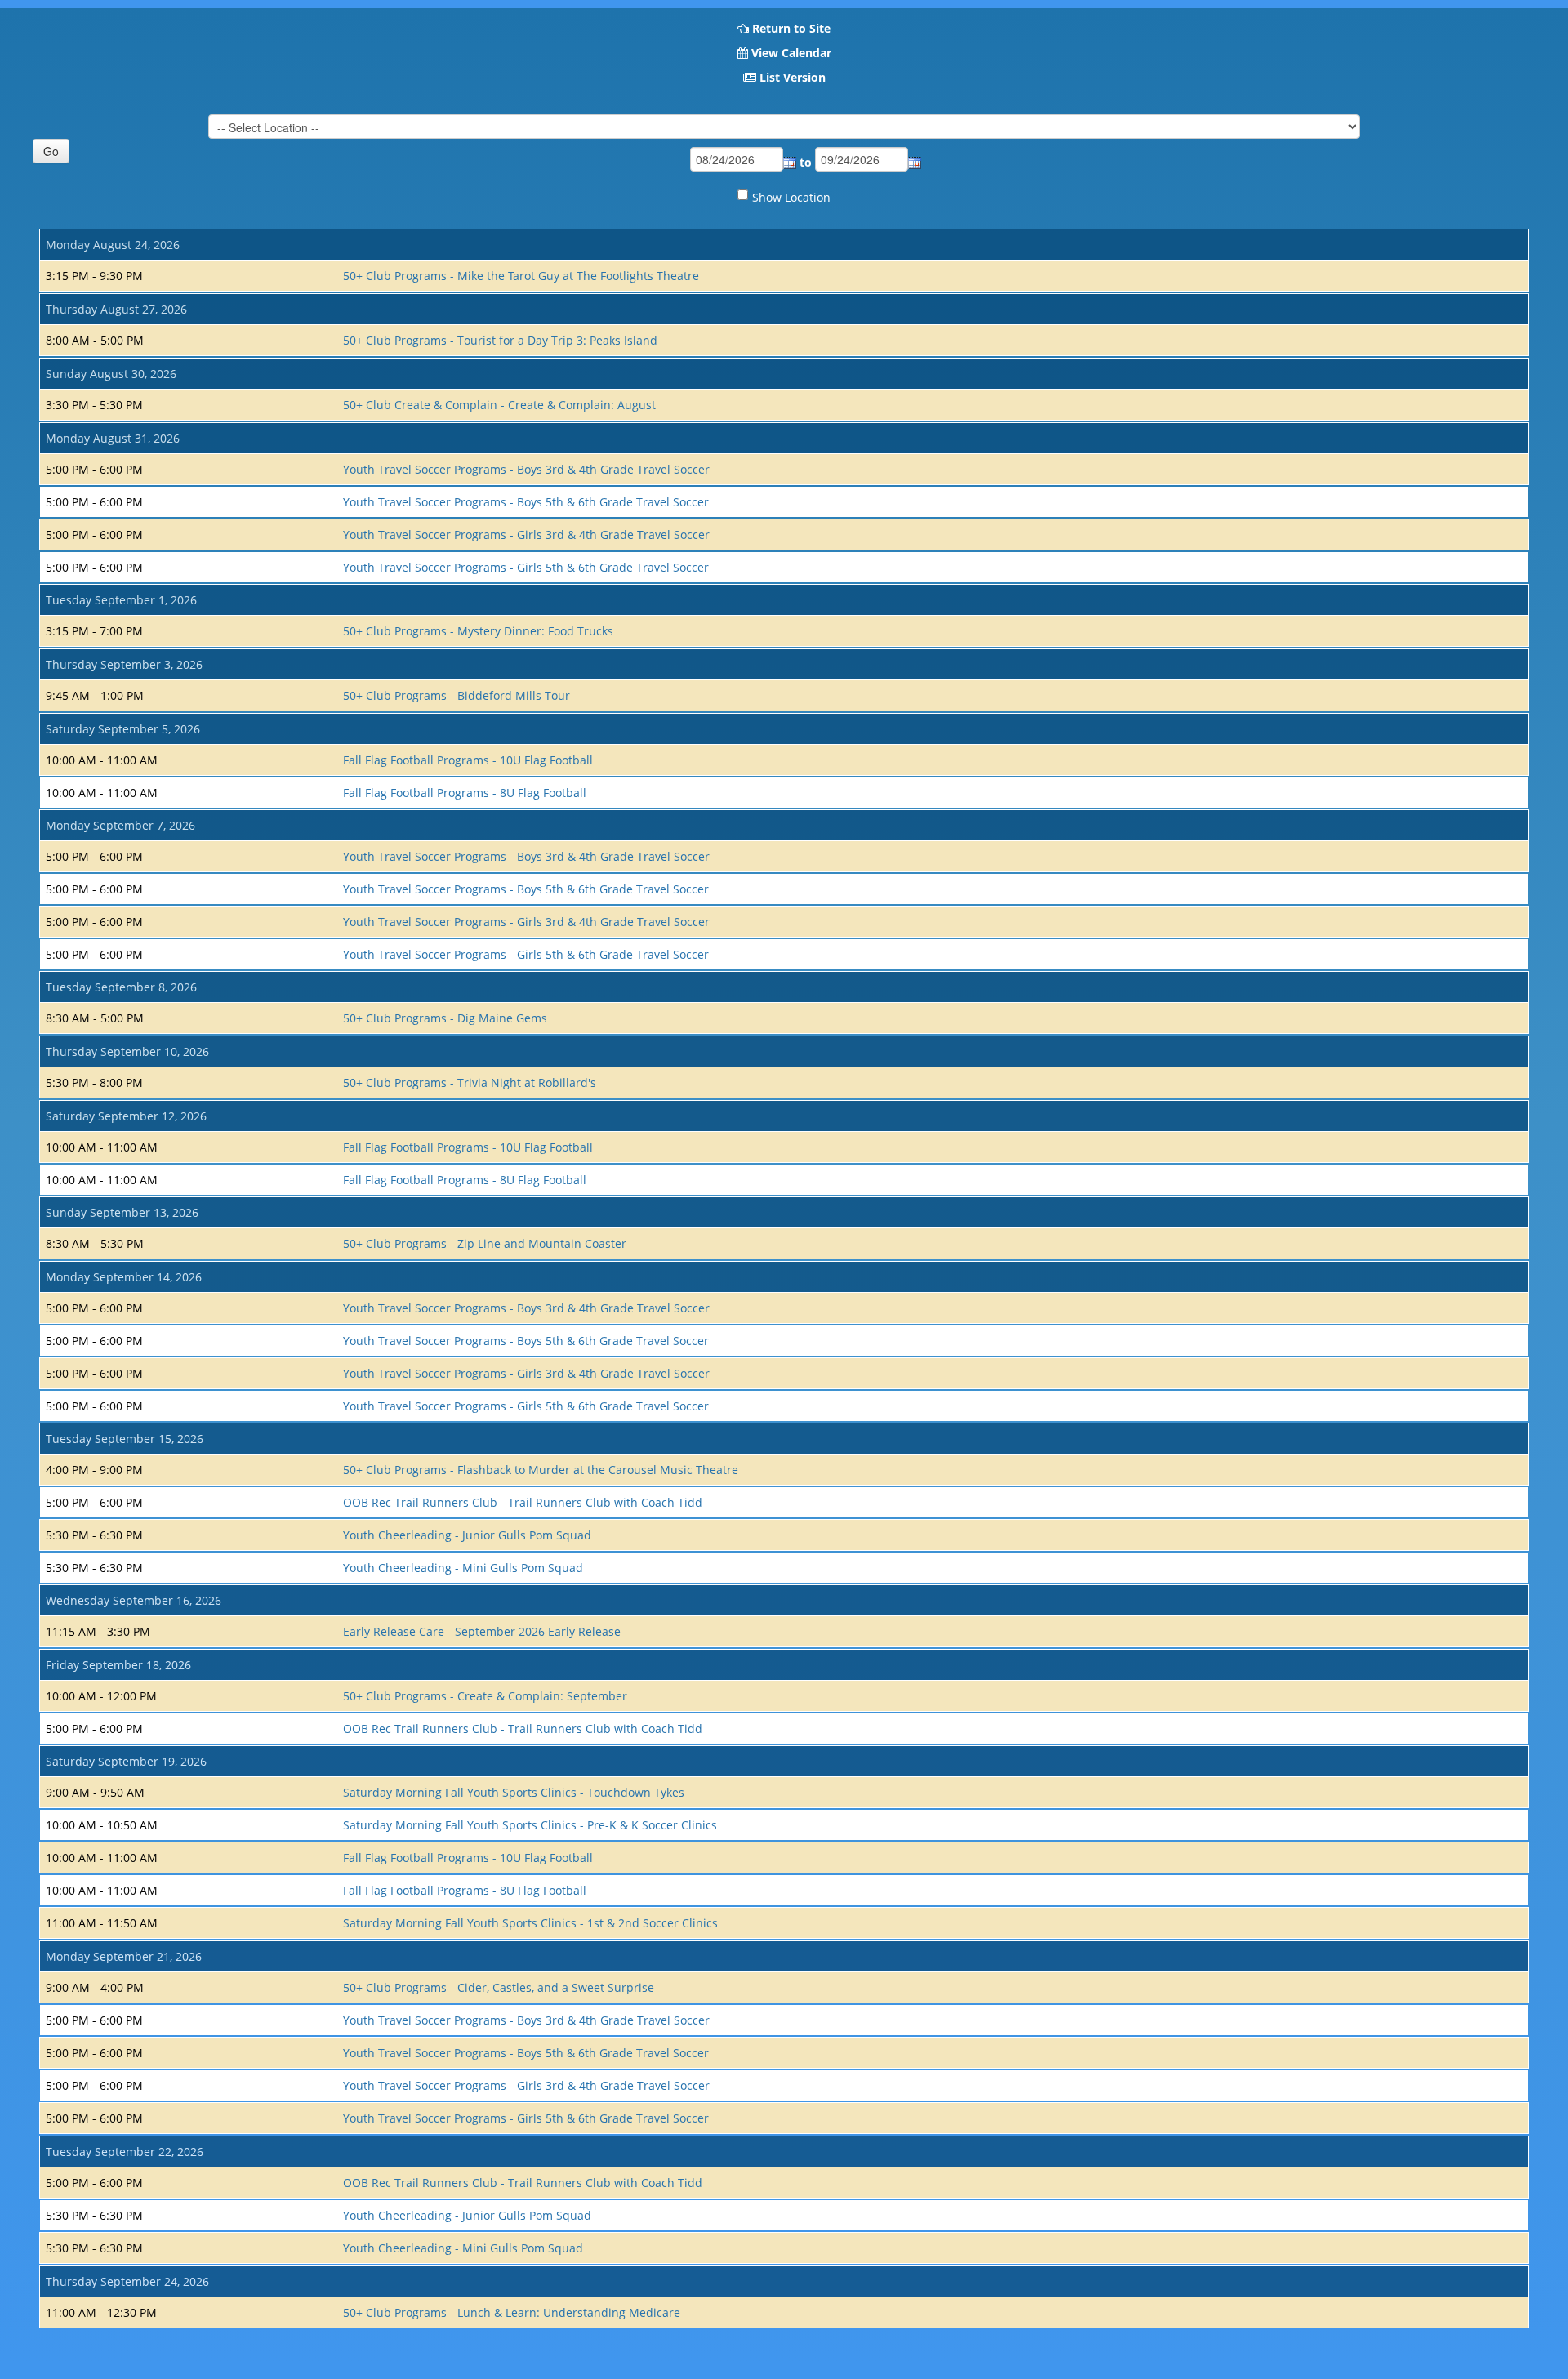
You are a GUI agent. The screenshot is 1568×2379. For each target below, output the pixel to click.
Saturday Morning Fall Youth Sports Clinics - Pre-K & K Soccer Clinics (530, 1825)
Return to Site (791, 28)
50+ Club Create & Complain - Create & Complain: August (499, 405)
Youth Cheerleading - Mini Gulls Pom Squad (463, 1568)
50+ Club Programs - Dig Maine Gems (445, 1018)
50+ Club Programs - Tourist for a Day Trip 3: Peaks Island (500, 340)
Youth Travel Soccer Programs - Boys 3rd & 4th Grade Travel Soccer (526, 469)
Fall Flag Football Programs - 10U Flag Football (468, 760)
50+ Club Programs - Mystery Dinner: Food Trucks (478, 631)
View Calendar (791, 53)
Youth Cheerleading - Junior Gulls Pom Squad (467, 1535)
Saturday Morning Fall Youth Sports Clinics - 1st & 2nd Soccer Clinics (530, 1923)
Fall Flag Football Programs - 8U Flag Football (465, 793)
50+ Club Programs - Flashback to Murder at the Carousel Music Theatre (541, 1470)
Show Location (791, 197)
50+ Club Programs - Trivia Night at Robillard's (470, 1083)
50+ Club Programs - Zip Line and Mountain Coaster (485, 1243)
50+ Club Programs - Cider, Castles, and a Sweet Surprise (499, 1987)
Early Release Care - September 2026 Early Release (482, 1631)
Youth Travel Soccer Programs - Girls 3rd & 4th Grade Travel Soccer (526, 535)
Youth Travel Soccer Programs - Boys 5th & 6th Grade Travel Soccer (526, 502)
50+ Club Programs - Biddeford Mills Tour (457, 695)
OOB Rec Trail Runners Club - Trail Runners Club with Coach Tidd (523, 1502)
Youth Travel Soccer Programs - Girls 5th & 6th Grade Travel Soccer (526, 567)
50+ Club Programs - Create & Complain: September (485, 1696)
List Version (793, 77)
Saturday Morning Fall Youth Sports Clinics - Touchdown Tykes (514, 1792)
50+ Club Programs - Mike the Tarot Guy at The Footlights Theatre (521, 276)
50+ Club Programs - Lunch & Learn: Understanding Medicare (512, 2312)
